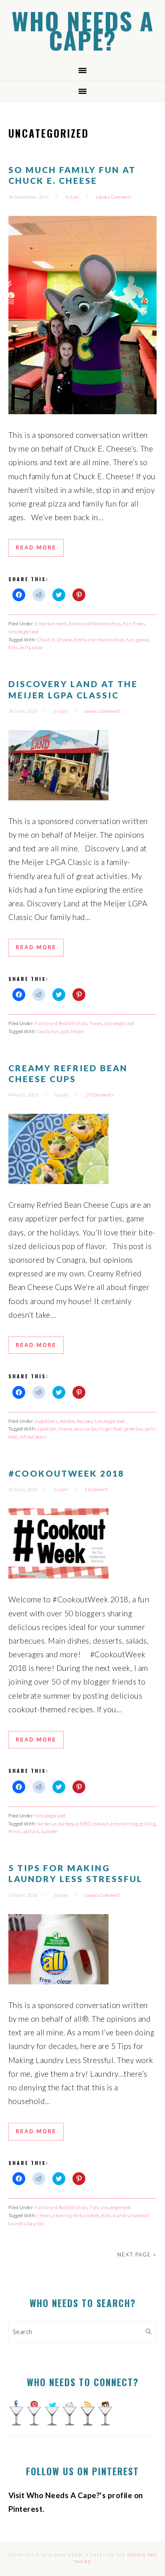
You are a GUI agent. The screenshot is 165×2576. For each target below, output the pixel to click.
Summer (50, 1831)
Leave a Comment (114, 197)
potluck (31, 1831)
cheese (65, 1429)
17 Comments (100, 1095)
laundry (121, 2215)
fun (131, 640)
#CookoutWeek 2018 (66, 1473)
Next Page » (137, 2255)
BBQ (85, 1824)
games (143, 640)
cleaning (62, 2215)
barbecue (47, 1824)
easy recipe (86, 1429)
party (25, 647)
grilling (147, 1824)
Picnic (15, 1831)
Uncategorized (24, 632)
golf (65, 1031)
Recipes (85, 1421)
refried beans (33, 1437)
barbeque (68, 1824)
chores (44, 2215)
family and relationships (99, 640)
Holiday (67, 1421)
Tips (94, 2207)
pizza (37, 647)
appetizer (47, 1429)
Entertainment (51, 624)
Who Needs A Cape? (83, 30)
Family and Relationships (95, 624)
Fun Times (134, 624)
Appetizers (46, 1421)
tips (40, 2223)
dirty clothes (87, 2215)
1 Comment (96, 1489)
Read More (36, 547)
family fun (48, 1031)
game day (133, 1429)
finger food (111, 1429)
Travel (96, 1023)
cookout (101, 1824)
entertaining (124, 1824)
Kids (13, 647)
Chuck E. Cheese (55, 640)
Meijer (77, 1031)
